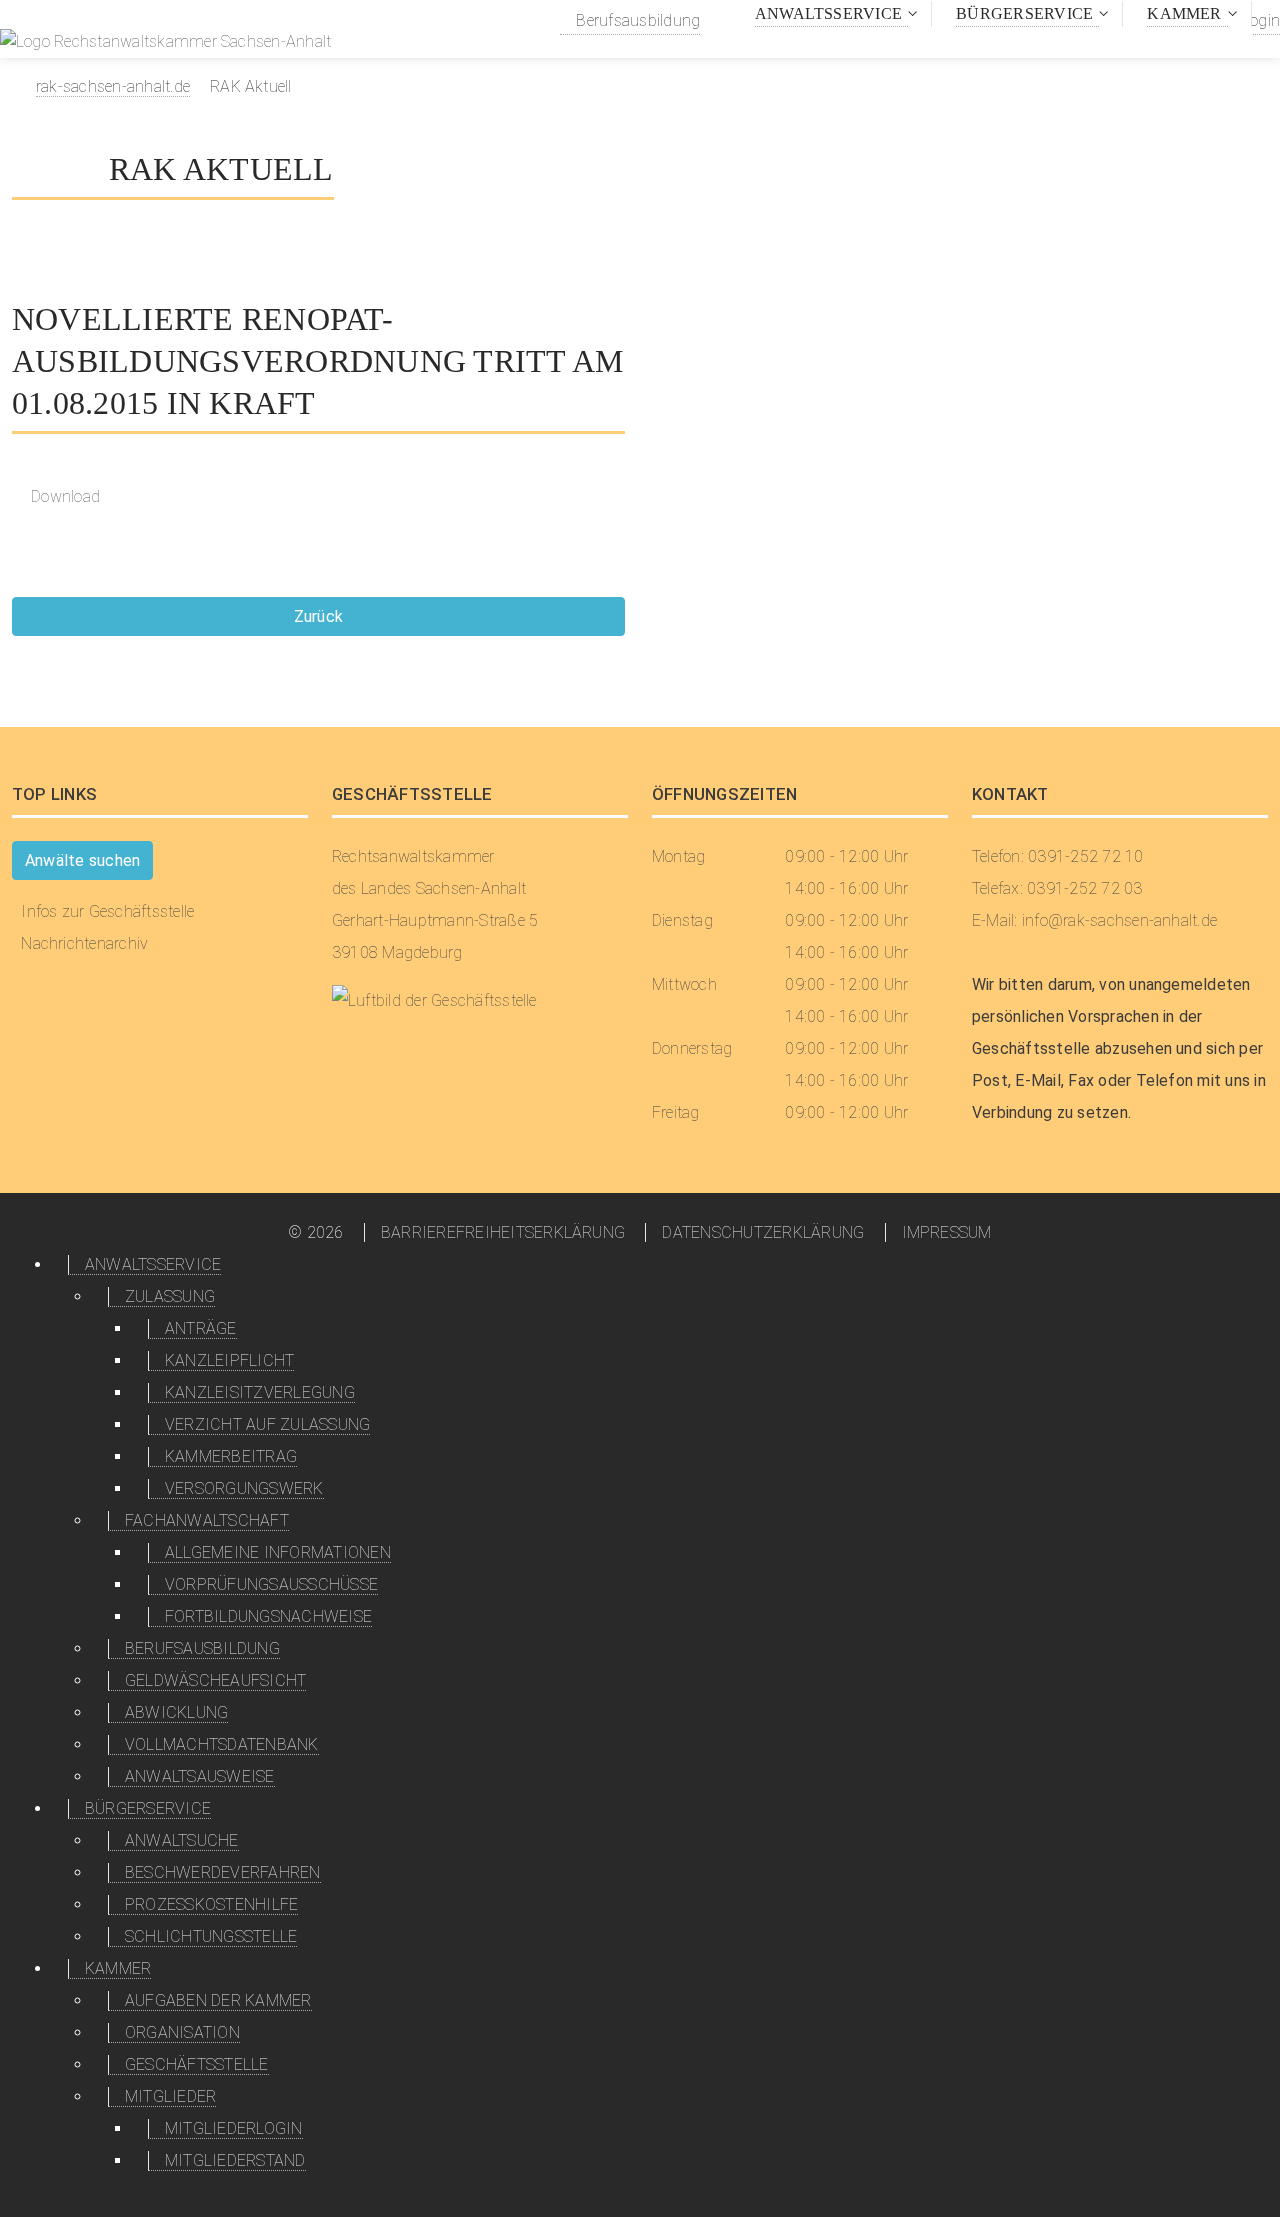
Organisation (182, 2032)
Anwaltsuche (182, 1840)
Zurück (318, 616)
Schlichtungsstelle (211, 1936)
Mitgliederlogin (234, 2128)
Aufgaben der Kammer (218, 2000)
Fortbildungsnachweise (268, 1616)
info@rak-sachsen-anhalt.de (1119, 920)
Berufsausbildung (636, 20)
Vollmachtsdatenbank (222, 1744)
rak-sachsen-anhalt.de (113, 86)
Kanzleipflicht (229, 1360)
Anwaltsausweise (200, 1776)
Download (65, 496)
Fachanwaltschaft (207, 1520)
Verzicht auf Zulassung (267, 1424)
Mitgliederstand (235, 2160)
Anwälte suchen (82, 860)
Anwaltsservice (828, 13)
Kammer (1184, 13)
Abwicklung (176, 1712)
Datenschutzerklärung (763, 1232)
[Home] (165, 44)
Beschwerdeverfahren (223, 1872)
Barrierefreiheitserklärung (503, 1232)
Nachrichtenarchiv (84, 943)
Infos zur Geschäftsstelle (107, 911)
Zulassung (170, 1296)
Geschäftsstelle (197, 2064)
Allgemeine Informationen (278, 1552)
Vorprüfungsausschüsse (271, 1584)
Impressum (947, 1232)
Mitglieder (170, 2096)
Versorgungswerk (244, 1488)
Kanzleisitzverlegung (260, 1392)
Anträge (201, 1328)
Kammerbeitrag (231, 1456)
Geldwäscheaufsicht (215, 1680)
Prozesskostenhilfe (211, 1904)
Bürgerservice (1024, 13)
